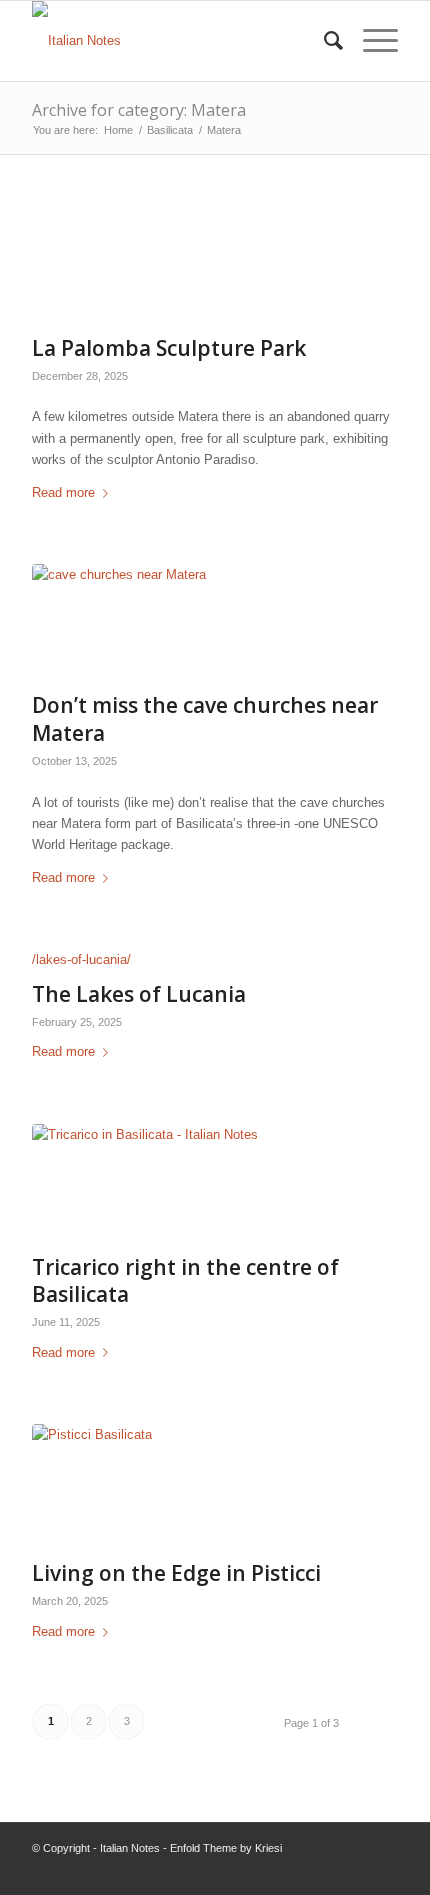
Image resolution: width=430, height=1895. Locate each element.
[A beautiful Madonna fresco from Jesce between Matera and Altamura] (190, 623)
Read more (63, 492)
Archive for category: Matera (139, 110)
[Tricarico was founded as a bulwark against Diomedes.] (190, 1184)
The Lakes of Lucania (139, 994)
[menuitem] (323, 41)
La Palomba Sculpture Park (169, 348)
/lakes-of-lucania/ (81, 959)
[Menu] (370, 41)
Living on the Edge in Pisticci (176, 1573)
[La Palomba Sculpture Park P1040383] (190, 265)
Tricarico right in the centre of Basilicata (185, 1280)
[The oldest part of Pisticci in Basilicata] (190, 1487)
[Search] (323, 41)
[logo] (178, 41)
